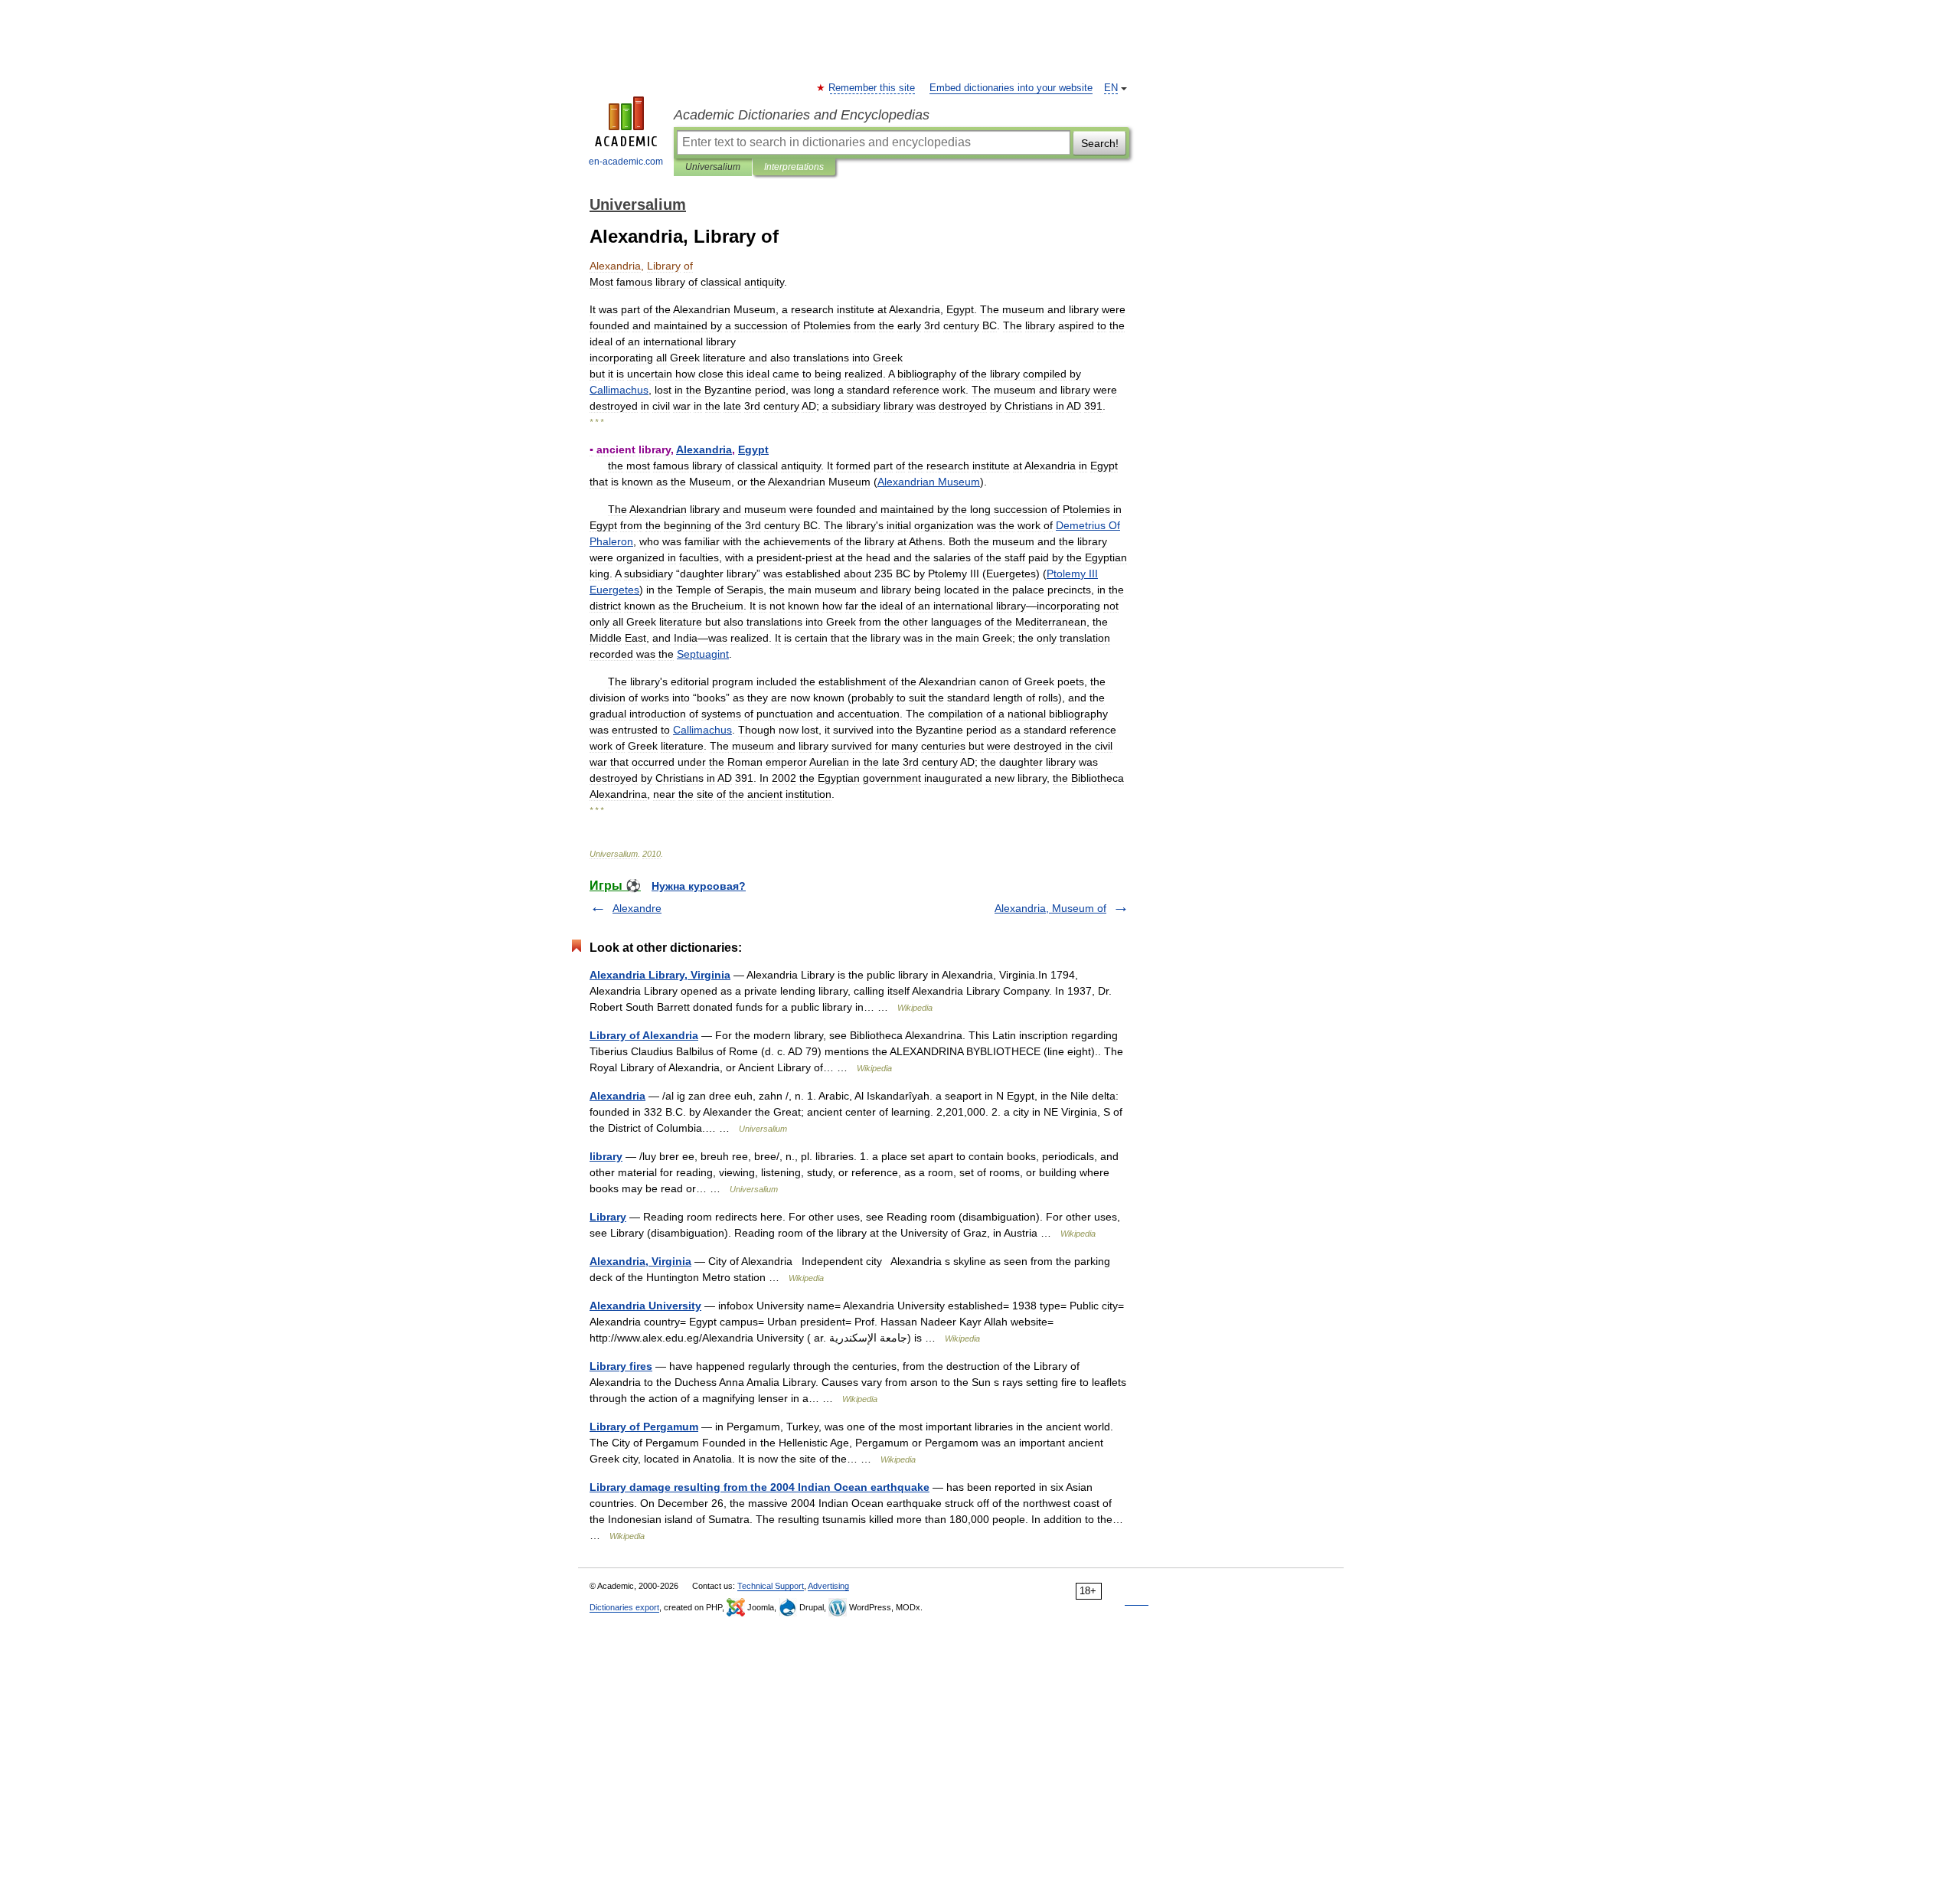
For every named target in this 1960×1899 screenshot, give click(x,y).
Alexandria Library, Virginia (660, 975)
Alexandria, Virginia (640, 1261)
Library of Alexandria (644, 1035)
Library (608, 1217)
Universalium (713, 167)
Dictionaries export (624, 1607)
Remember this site (872, 88)
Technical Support (771, 1586)
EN (1111, 88)
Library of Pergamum (644, 1427)
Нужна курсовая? (699, 886)
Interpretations (794, 167)
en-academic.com (626, 162)
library (606, 1156)
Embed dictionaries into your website (1011, 88)
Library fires (621, 1366)
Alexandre (637, 908)
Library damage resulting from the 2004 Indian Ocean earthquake (759, 1487)
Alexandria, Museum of (1050, 908)
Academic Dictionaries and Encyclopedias (802, 115)
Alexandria (617, 1096)
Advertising (828, 1586)
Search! (1100, 143)
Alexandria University (645, 1306)
